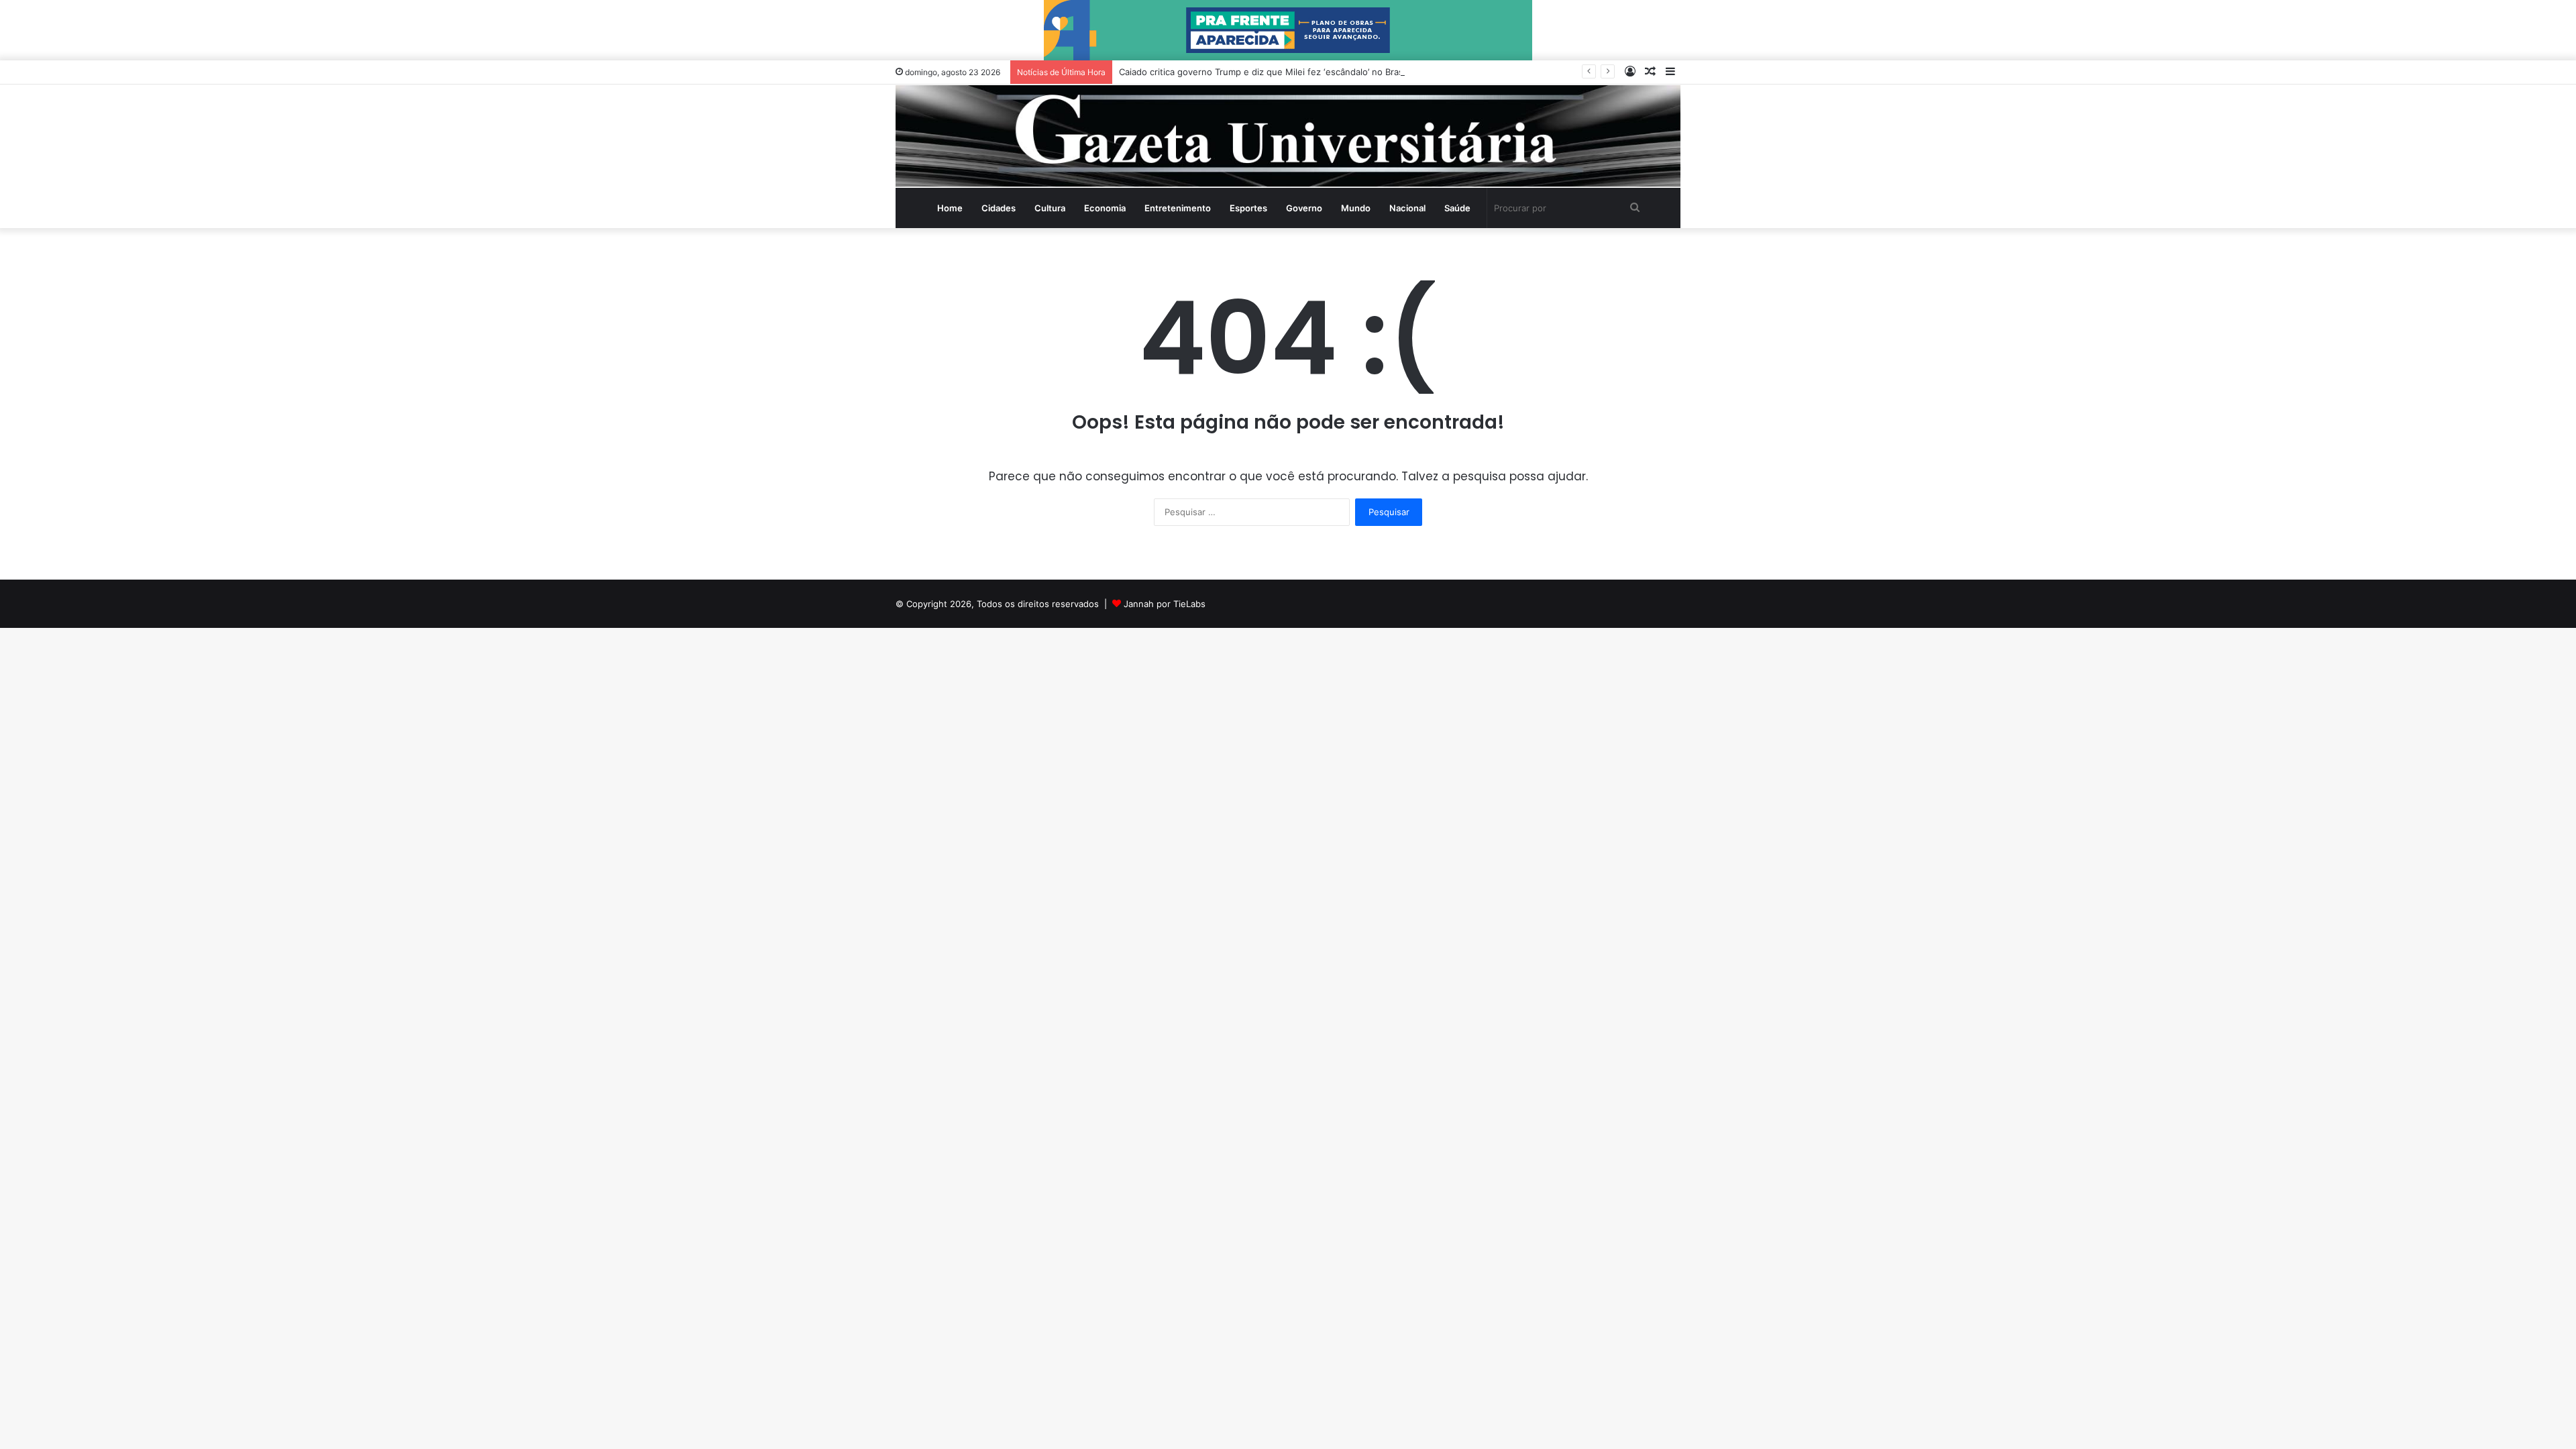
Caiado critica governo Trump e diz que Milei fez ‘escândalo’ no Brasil (1263, 72)
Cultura (1050, 208)
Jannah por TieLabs (1165, 604)
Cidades (999, 208)
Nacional (1407, 208)
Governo (1304, 208)
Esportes (1248, 208)
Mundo (1356, 208)
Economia (1105, 208)
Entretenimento (1178, 208)
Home (950, 208)
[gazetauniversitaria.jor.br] (1288, 136)
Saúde (1457, 208)
